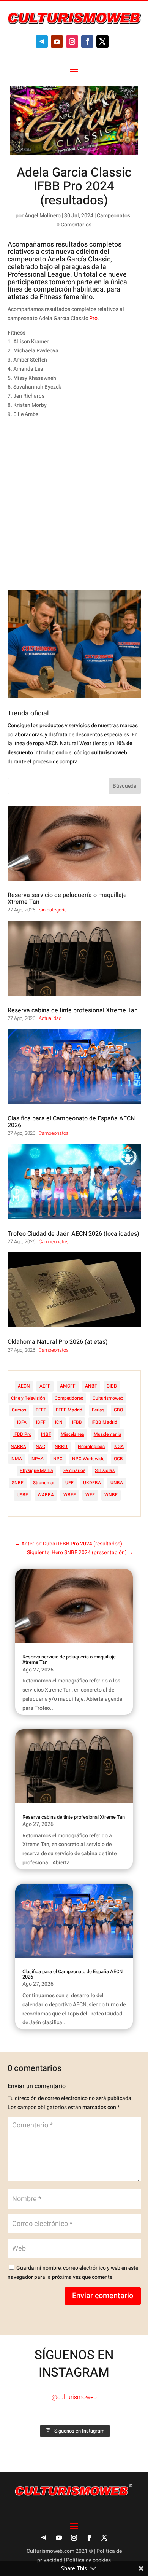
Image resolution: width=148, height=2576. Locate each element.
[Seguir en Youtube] (57, 41)
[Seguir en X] (102, 41)
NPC (58, 1459)
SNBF (18, 1483)
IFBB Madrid (104, 1422)
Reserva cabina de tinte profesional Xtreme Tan (73, 1010)
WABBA (46, 1495)
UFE (69, 1483)
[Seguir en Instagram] (72, 41)
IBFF (41, 1422)
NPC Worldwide (88, 1459)
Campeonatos (113, 216)
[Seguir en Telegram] (42, 41)
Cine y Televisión (28, 1398)
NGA (119, 1447)
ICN (59, 1422)
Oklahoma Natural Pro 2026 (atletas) (58, 1342)
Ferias (98, 1410)
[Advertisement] (74, 505)
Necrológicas (91, 1447)
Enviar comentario (103, 2296)
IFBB (77, 1422)
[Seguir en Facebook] (87, 41)
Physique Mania (36, 1470)
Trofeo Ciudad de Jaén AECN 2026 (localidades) (73, 1234)
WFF (90, 1495)
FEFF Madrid (69, 1410)
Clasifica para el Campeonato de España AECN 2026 (71, 1122)
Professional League (39, 275)
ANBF (91, 1386)
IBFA (22, 1422)
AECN (24, 1386)
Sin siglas (105, 1470)
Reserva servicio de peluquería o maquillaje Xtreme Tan (67, 898)
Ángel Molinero (43, 216)
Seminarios (74, 1470)
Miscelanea (72, 1434)
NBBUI (61, 1447)
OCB (118, 1459)
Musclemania (108, 1434)
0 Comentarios (74, 225)
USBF (22, 1495)
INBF (46, 1434)
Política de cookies (88, 2560)
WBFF (70, 1495)
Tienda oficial (28, 713)
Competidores (69, 1398)
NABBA (18, 1447)
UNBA (117, 1483)
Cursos (19, 1410)
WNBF (111, 1495)
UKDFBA (92, 1483)
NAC (40, 1447)
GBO (118, 1410)
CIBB (112, 1386)
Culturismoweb (108, 1398)
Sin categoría (53, 910)
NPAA (38, 1459)
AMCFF (68, 1386)
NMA (17, 1459)
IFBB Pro (22, 1434)
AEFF (45, 1386)
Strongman (44, 1483)
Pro (93, 318)
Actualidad (50, 1018)
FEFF (41, 1410)
